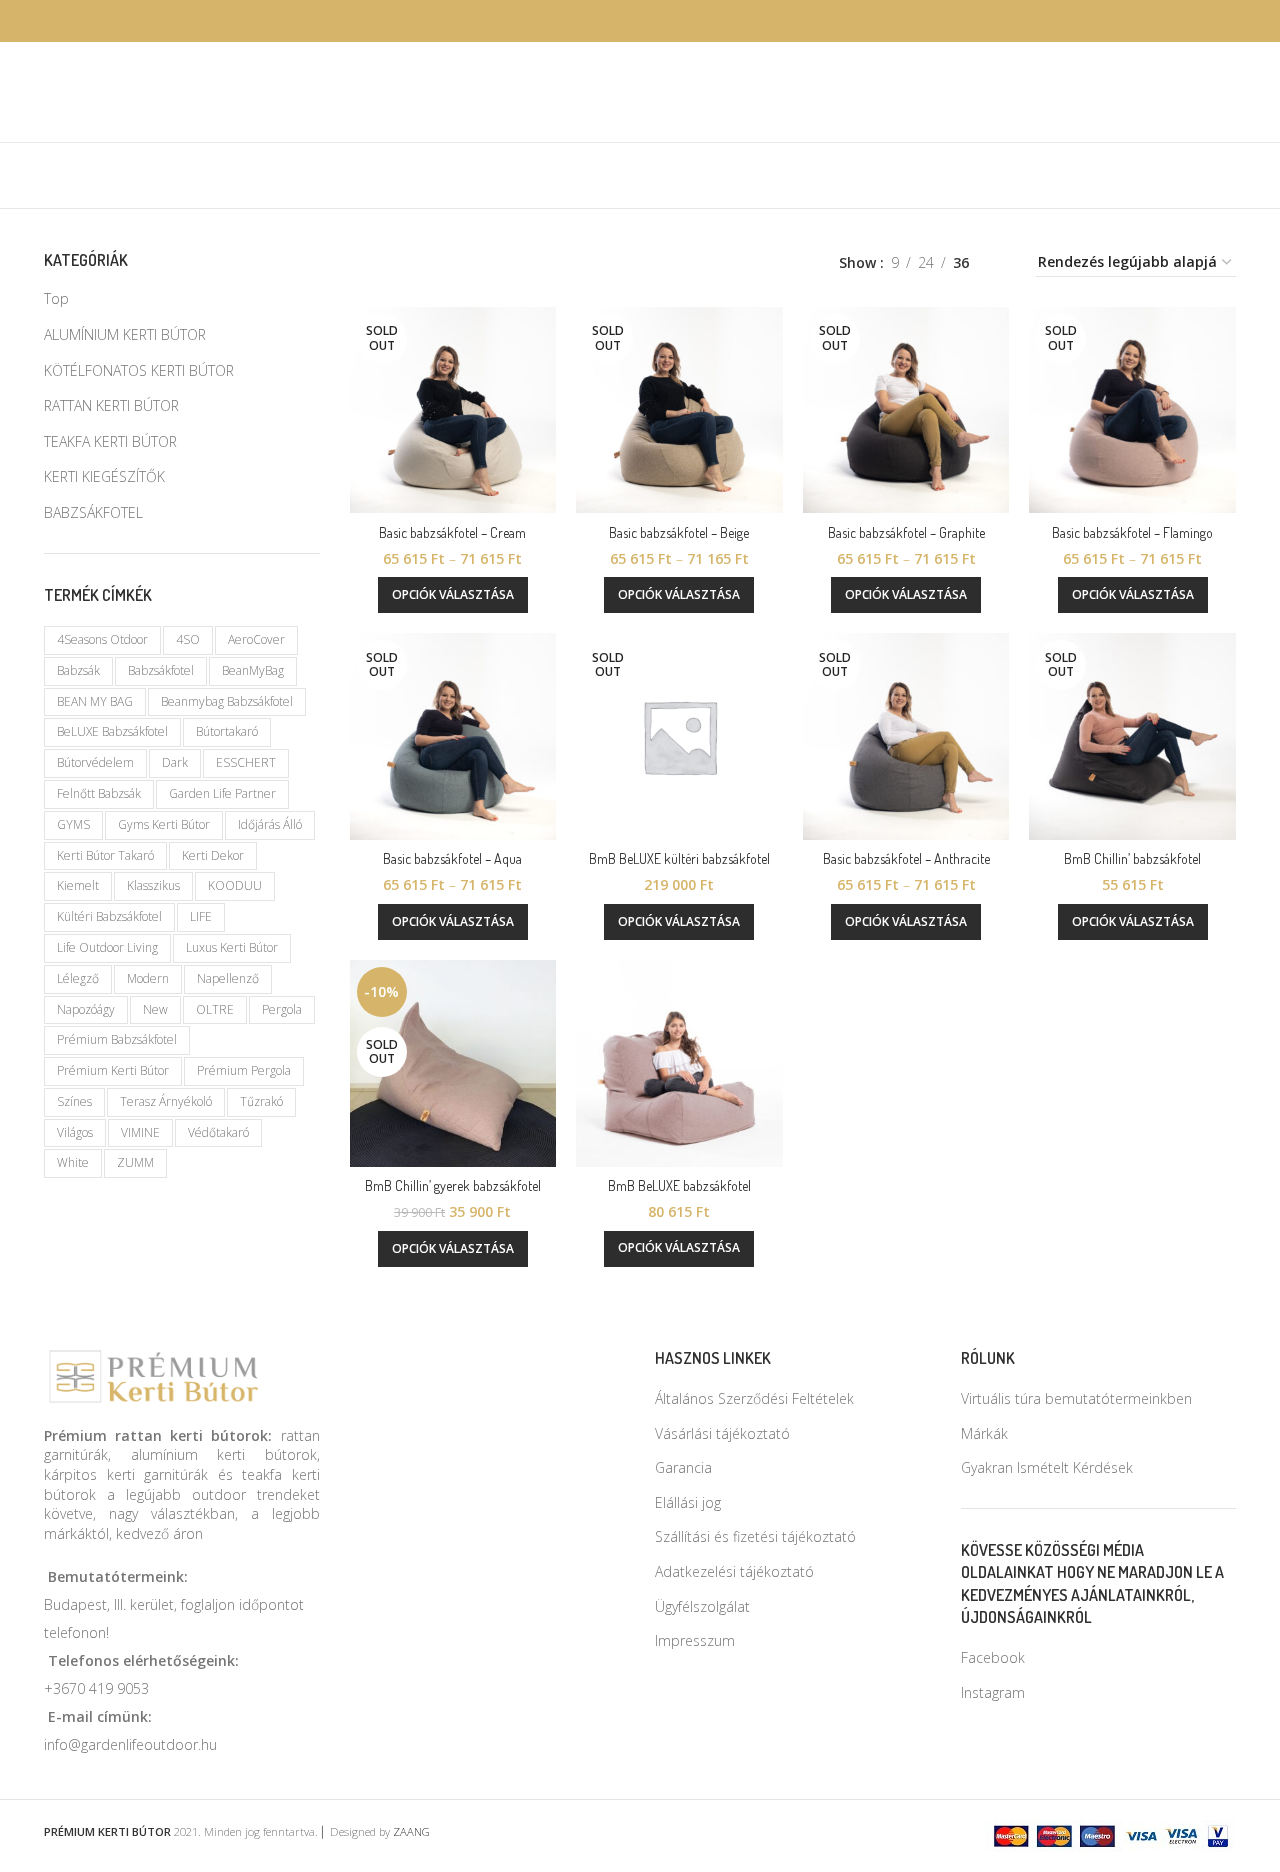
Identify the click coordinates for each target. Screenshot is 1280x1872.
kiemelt (78, 885)
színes (74, 1101)
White (73, 1162)
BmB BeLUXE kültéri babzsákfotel (679, 858)
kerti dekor (213, 855)
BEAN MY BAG (95, 701)
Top (56, 298)
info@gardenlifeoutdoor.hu (130, 1744)
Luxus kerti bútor (232, 947)
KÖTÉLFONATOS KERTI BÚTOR (139, 370)
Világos (75, 1132)
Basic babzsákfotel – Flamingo (1132, 532)
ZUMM (135, 1162)
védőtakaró (218, 1132)
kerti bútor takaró (105, 855)
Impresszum (695, 1640)
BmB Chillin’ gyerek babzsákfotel (453, 1185)
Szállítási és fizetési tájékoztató (755, 1536)
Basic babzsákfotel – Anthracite (906, 858)
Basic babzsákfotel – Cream (452, 532)
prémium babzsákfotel (117, 1039)
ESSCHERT (246, 762)
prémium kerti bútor (113, 1070)
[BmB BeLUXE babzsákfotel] (679, 1063)
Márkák (984, 1433)
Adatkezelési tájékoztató (734, 1571)
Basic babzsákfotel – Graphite (906, 532)
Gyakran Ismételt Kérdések (1047, 1467)
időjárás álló (270, 824)
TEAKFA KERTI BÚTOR (110, 441)
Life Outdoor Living (107, 947)
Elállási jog (688, 1502)
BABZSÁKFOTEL (93, 512)
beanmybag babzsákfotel (227, 701)
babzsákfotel (161, 670)
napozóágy (86, 1009)
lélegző (78, 978)
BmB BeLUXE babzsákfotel (679, 1185)
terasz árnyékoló (166, 1101)
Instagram (993, 1692)
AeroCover (256, 639)
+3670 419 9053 (96, 1688)
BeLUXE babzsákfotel (112, 731)
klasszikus (153, 885)
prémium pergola (244, 1070)
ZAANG (411, 1831)
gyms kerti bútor (164, 824)
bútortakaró (227, 731)
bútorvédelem (95, 762)
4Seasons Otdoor (102, 639)
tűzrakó (261, 1101)
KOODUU (235, 885)
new (155, 1009)
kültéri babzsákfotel (109, 916)
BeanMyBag (253, 670)
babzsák (78, 670)
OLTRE (215, 1009)
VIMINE (140, 1132)
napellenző (228, 978)
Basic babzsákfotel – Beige (679, 532)
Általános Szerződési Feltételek (754, 1398)
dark (175, 762)
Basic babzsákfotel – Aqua (452, 858)
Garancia (683, 1467)
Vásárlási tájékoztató (722, 1433)
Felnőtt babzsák (99, 793)
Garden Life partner (222, 793)
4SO (188, 639)
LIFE (201, 916)
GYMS (73, 824)
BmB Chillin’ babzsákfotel (1132, 858)
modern (148, 978)
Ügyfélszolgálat (702, 1606)
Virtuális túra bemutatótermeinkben (1076, 1398)
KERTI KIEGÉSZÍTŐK (104, 476)
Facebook (993, 1657)
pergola (282, 1009)
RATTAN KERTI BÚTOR (111, 405)
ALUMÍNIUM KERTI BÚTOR (125, 334)
